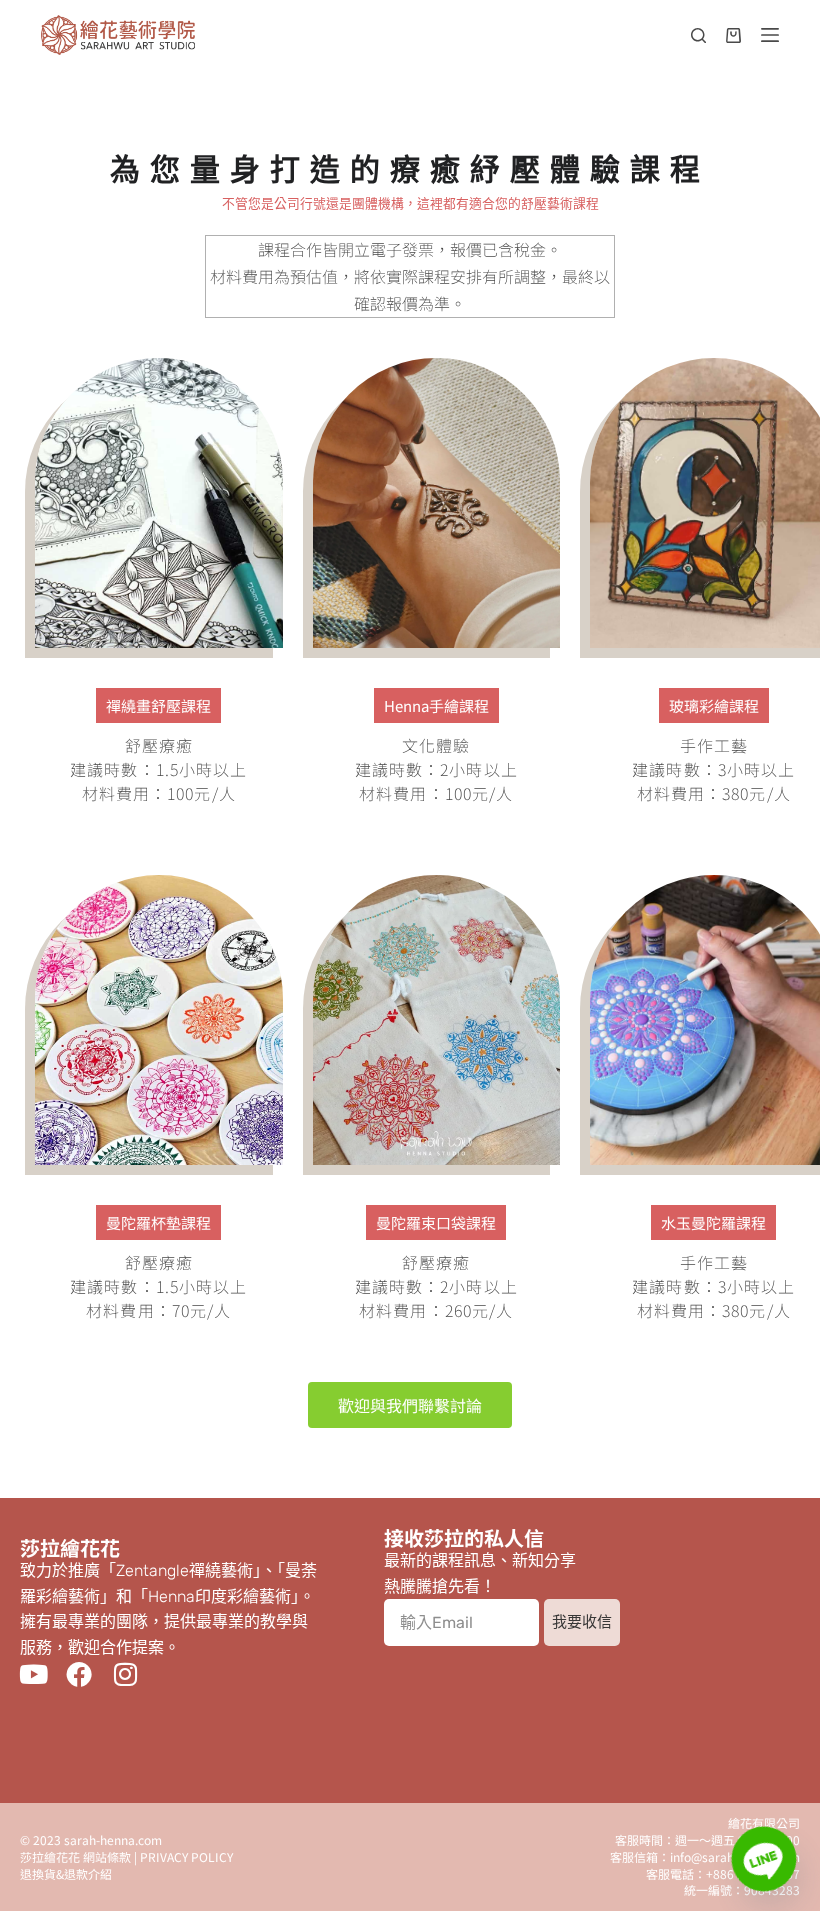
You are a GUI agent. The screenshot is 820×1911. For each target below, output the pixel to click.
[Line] (764, 1859)
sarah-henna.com (113, 1839)
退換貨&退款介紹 (66, 1873)
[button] (158, 705)
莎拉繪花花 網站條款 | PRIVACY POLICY (126, 1856)
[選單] (770, 35)
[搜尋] (698, 35)
